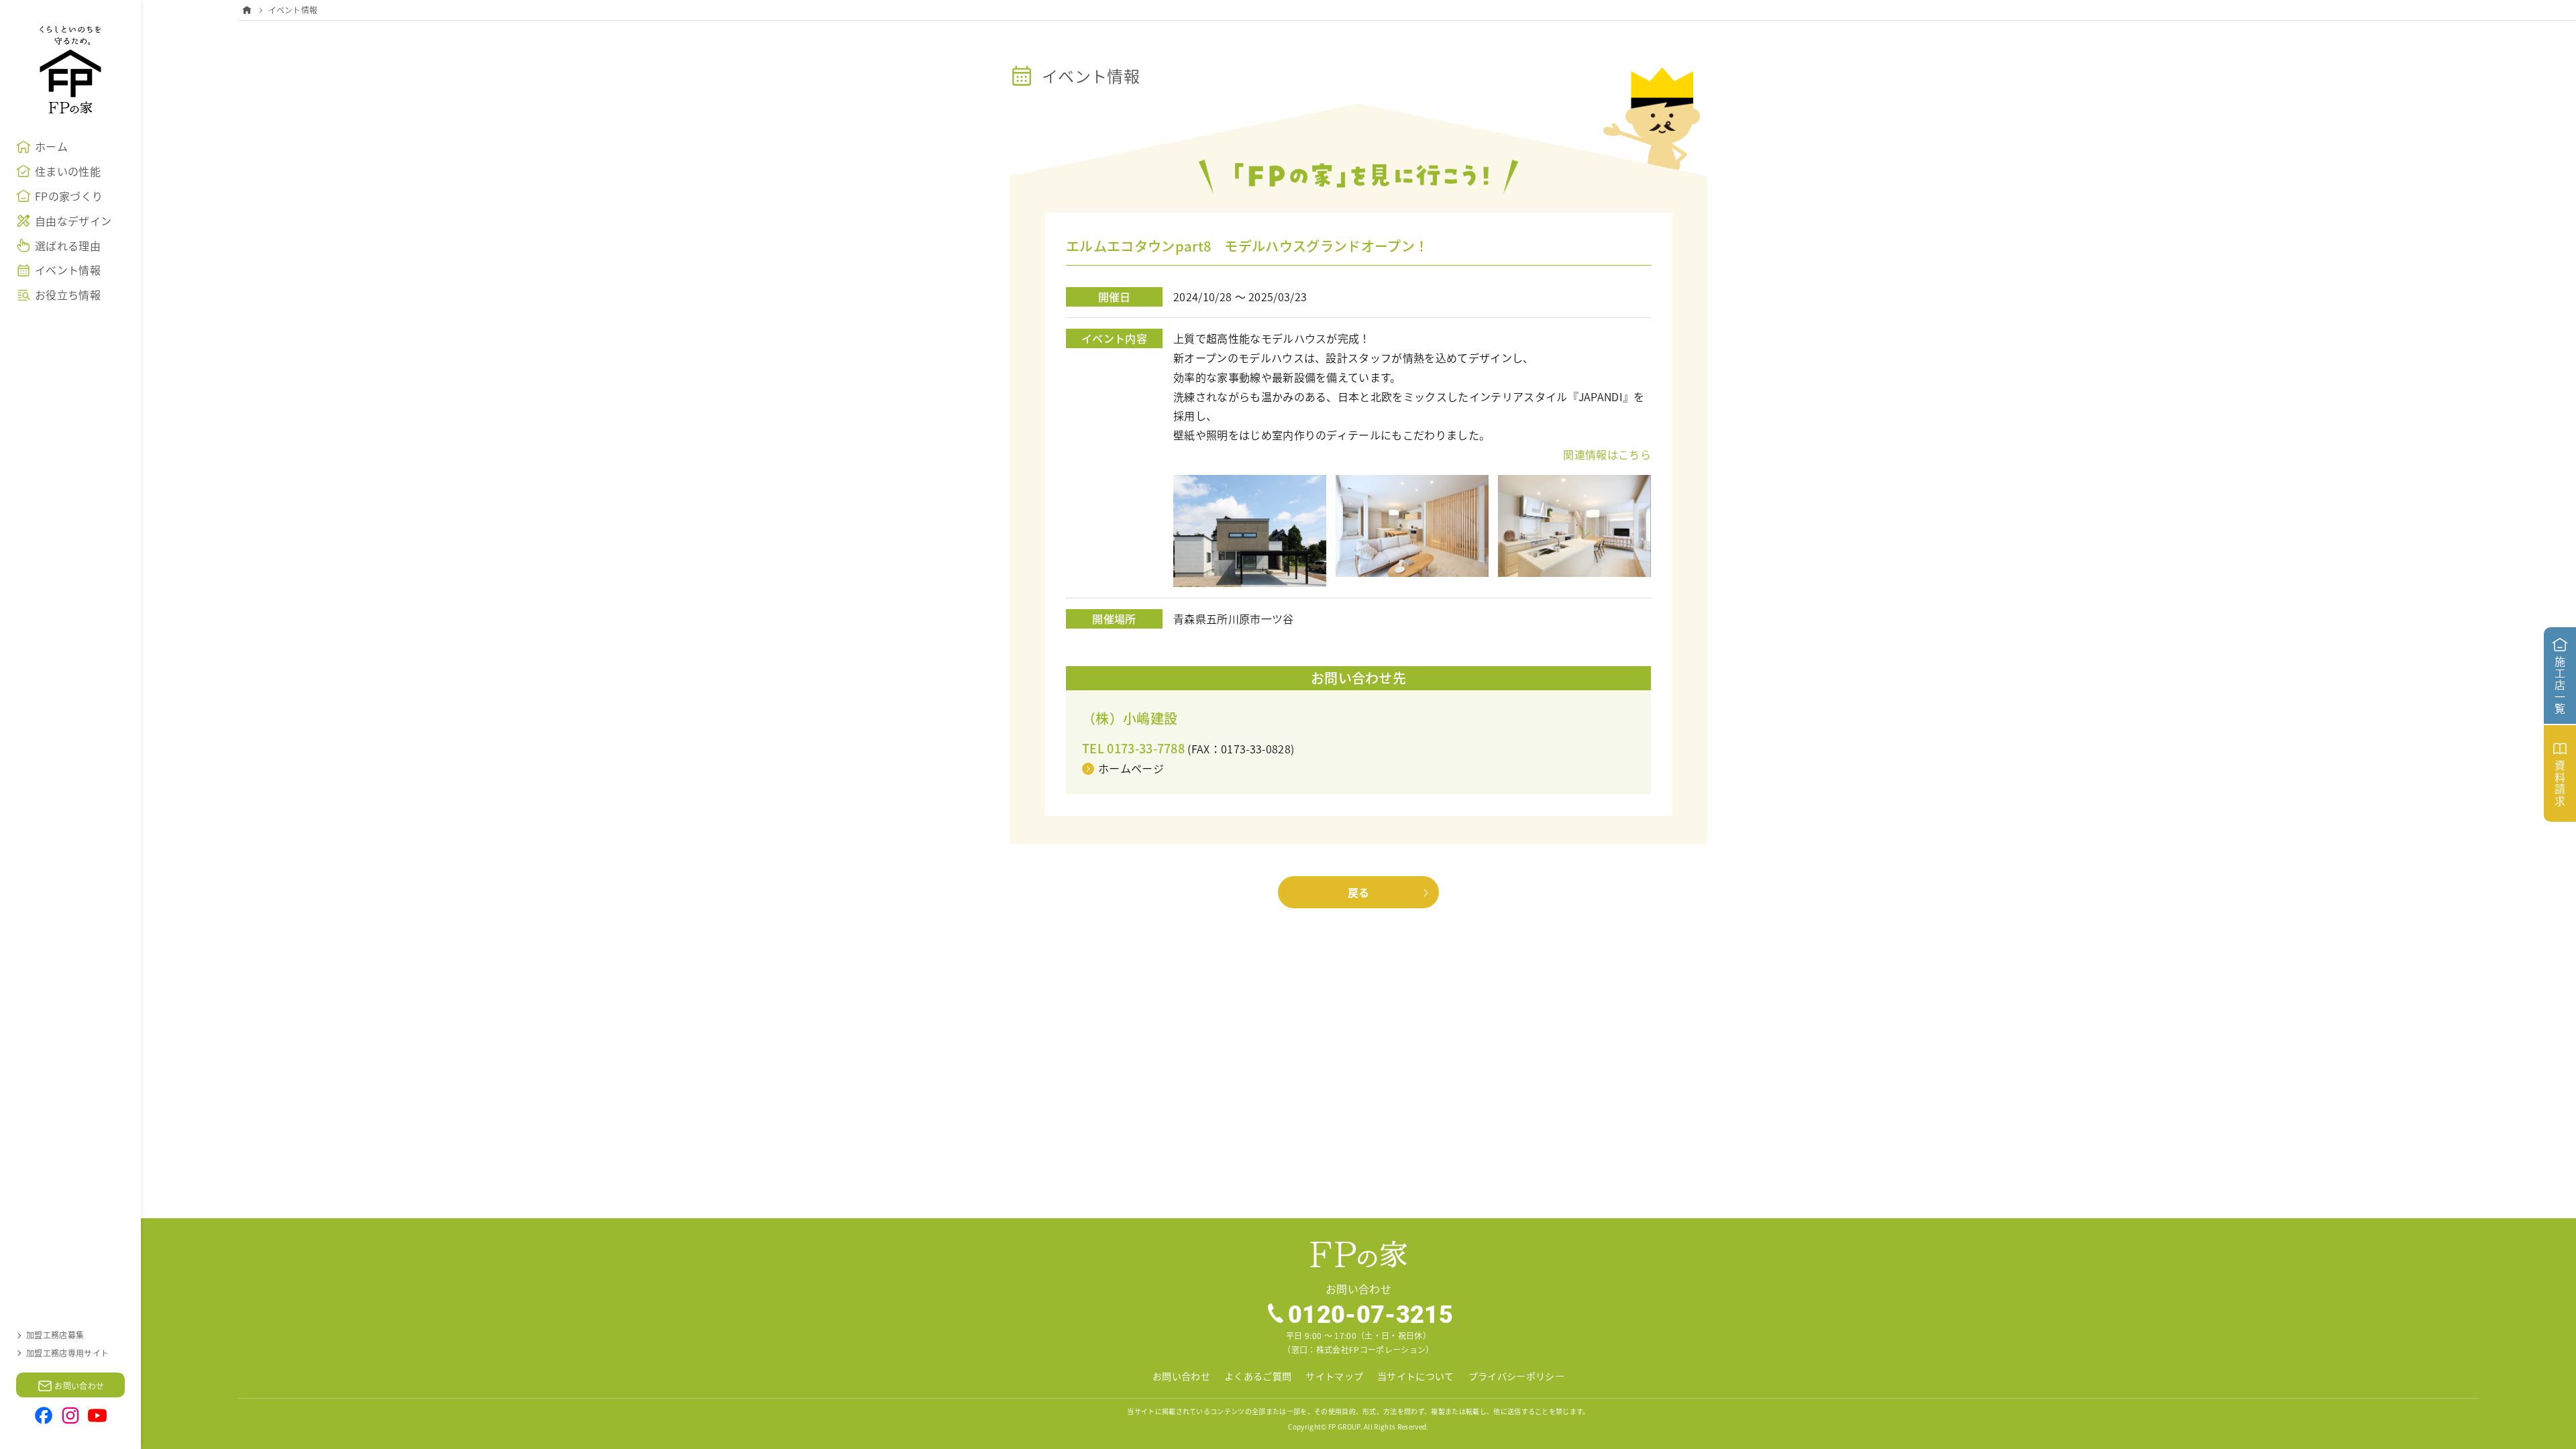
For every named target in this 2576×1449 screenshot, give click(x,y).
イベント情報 (68, 270)
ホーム (51, 146)
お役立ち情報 (68, 294)
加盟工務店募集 (55, 1335)
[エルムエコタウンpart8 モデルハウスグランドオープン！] (1250, 484)
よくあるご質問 (1258, 1376)
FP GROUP (1344, 1427)
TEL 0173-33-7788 (1133, 748)
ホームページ (1131, 768)
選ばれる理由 (68, 246)
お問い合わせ (1181, 1376)
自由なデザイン (73, 221)
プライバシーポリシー (1516, 1376)
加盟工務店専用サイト (67, 1353)
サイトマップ (1334, 1376)
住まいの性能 (68, 171)
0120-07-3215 (1371, 1313)
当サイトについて (1416, 1376)
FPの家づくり (69, 196)
